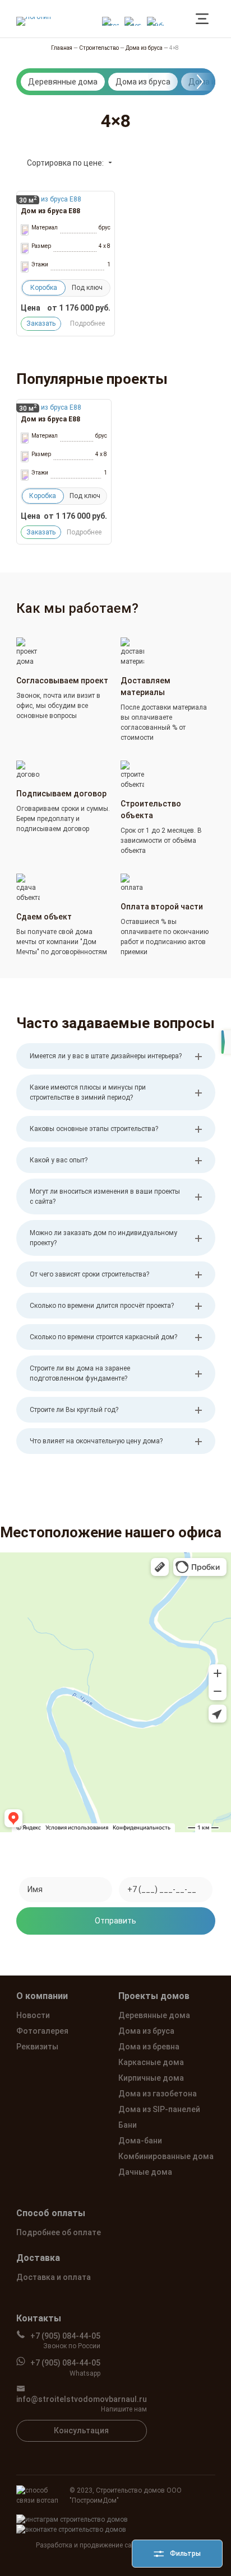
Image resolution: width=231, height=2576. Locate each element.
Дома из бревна (149, 2047)
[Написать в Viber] (155, 19)
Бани (128, 2125)
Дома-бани (140, 2141)
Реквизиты (37, 2047)
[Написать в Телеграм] (133, 19)
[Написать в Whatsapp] (110, 19)
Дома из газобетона (158, 2094)
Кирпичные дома (151, 2078)
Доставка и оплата (54, 2277)
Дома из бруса (143, 82)
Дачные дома (145, 2172)
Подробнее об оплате (59, 2232)
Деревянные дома (63, 82)
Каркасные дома (151, 2062)
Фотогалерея (42, 2031)
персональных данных (115, 1951)
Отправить (115, 1921)
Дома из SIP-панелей (159, 2109)
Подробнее (87, 323)
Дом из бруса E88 (50, 211)
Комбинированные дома (166, 2156)
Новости (33, 2015)
